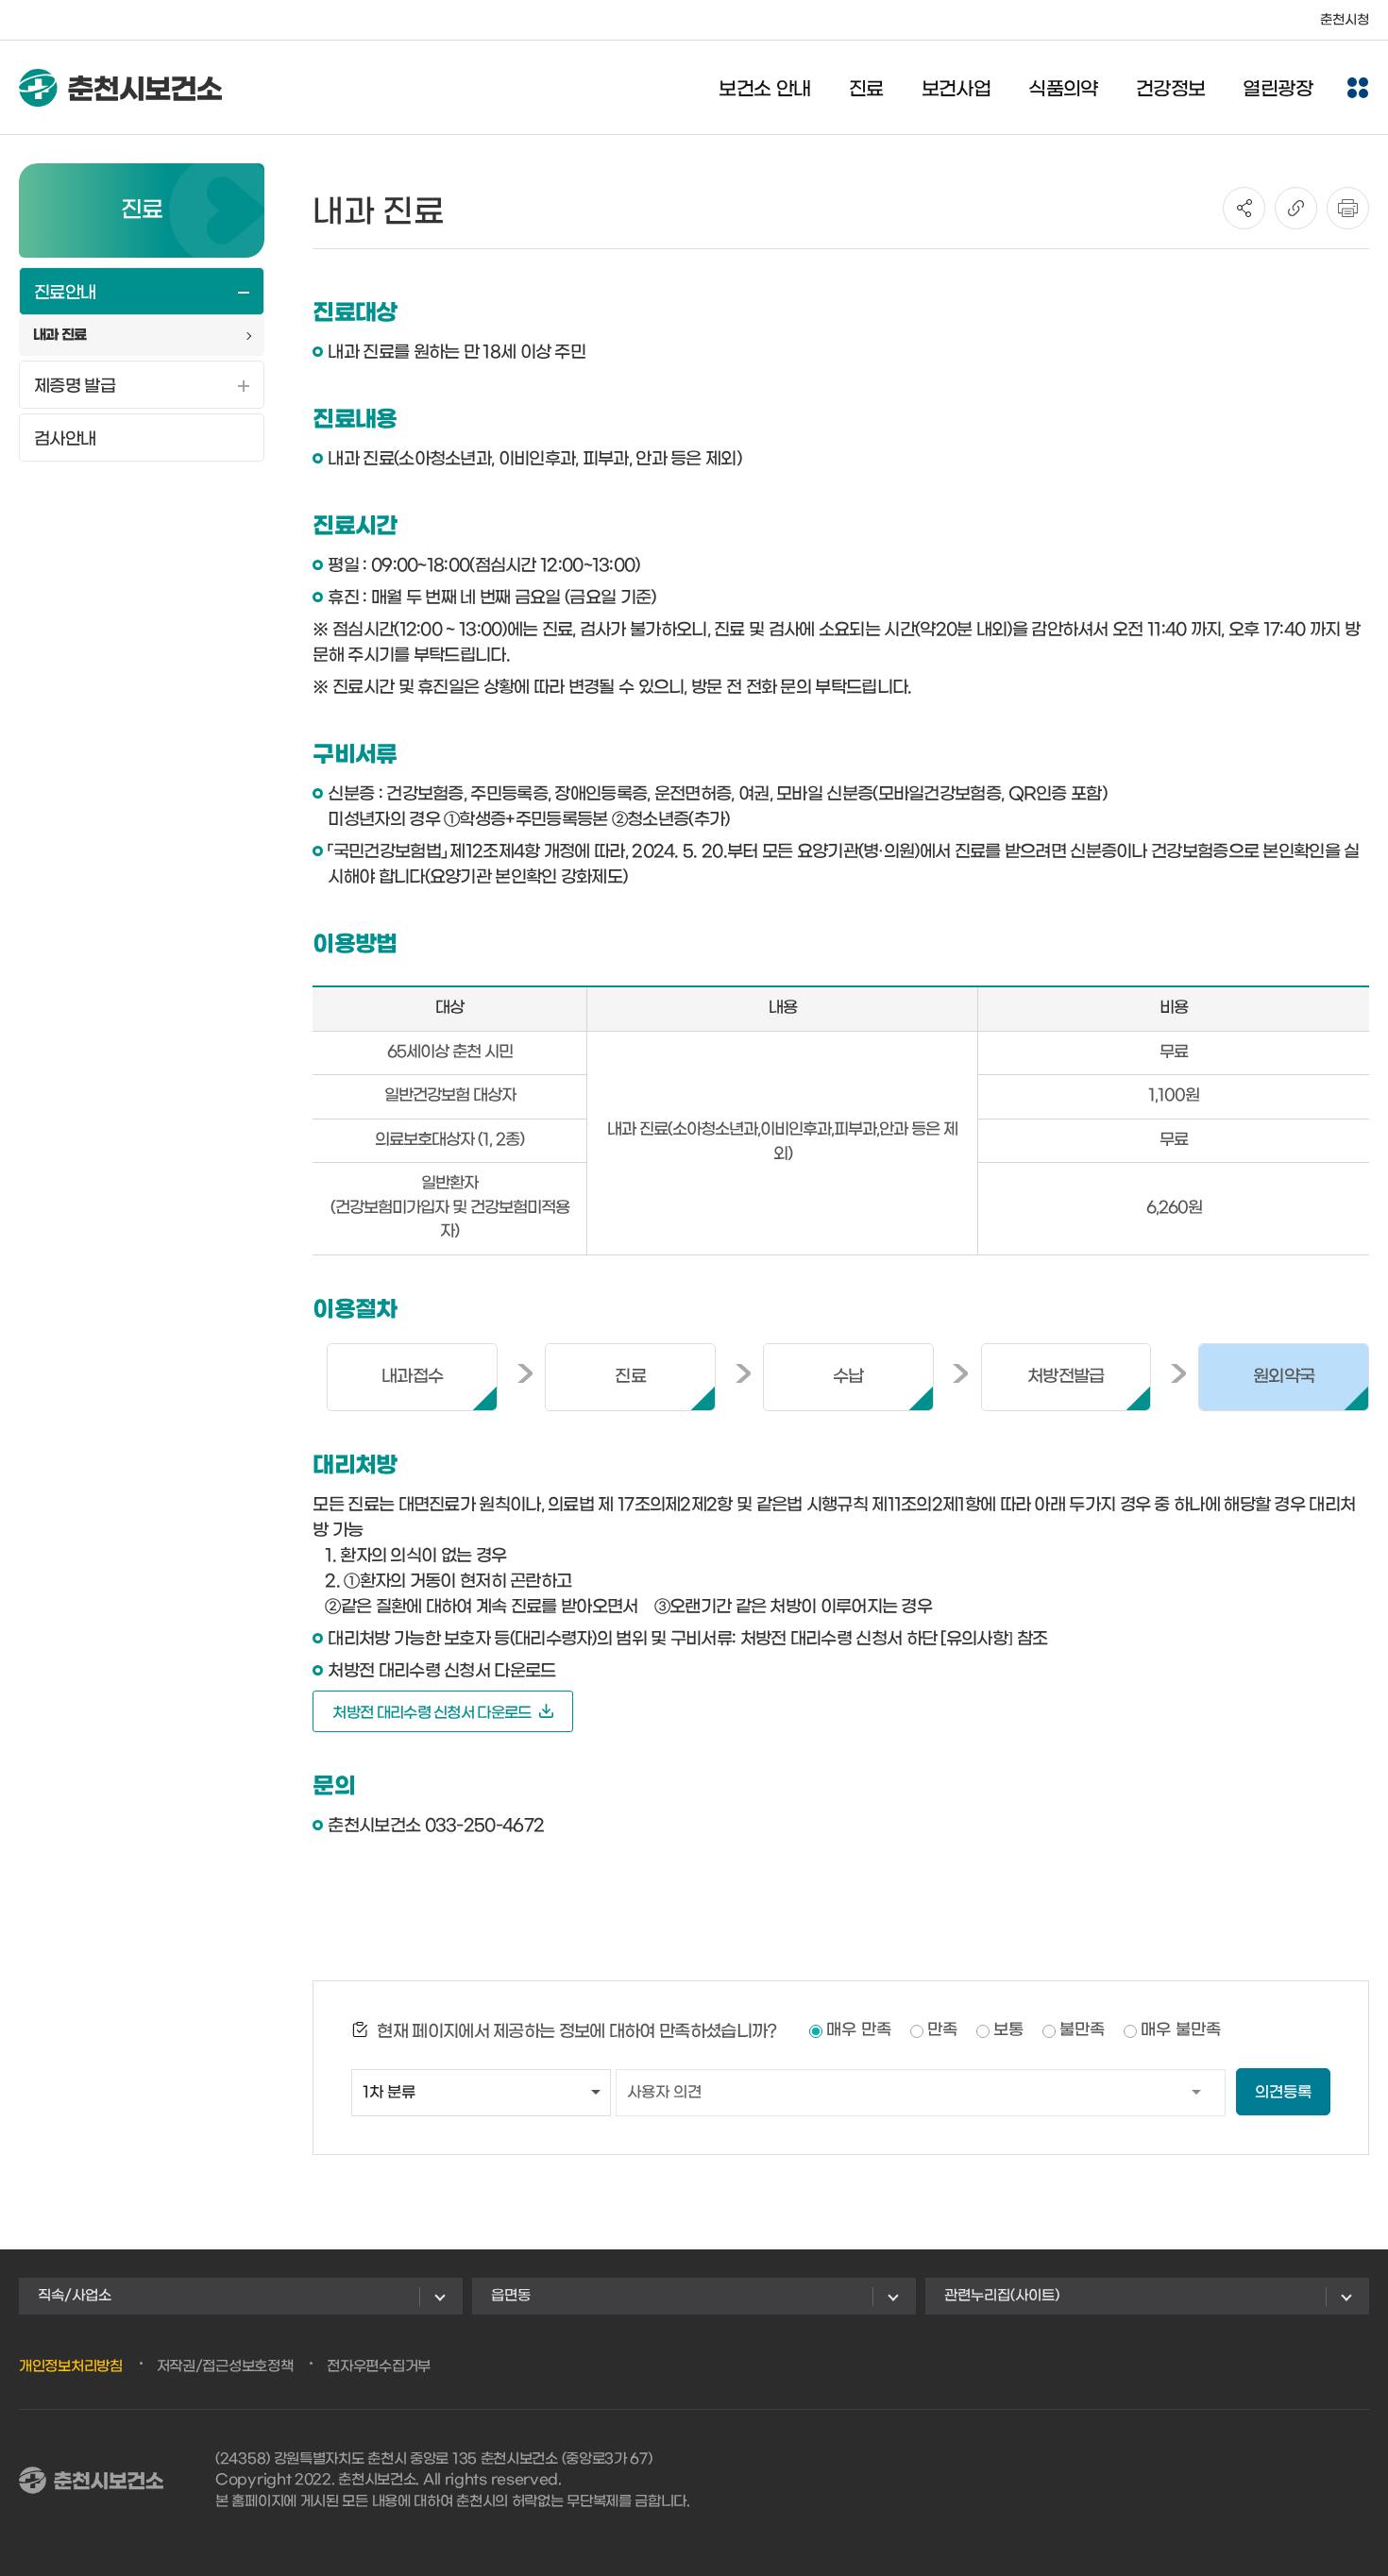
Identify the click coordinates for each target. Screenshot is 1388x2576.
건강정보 (1171, 90)
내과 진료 (60, 335)
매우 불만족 (1181, 2030)
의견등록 (1283, 2092)
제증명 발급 (75, 387)
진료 (866, 90)
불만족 (1082, 2030)
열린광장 (1278, 90)
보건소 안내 (764, 90)
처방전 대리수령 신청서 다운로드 (432, 1713)
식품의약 (1063, 90)
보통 (1008, 2030)
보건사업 (956, 90)
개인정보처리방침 (71, 2366)
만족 (942, 2030)
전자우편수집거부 (379, 2366)
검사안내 (65, 439)
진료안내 (65, 293)
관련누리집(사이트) (1002, 2296)
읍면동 (511, 2296)
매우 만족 (859, 2030)
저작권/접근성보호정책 (225, 2366)
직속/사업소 (75, 2296)
